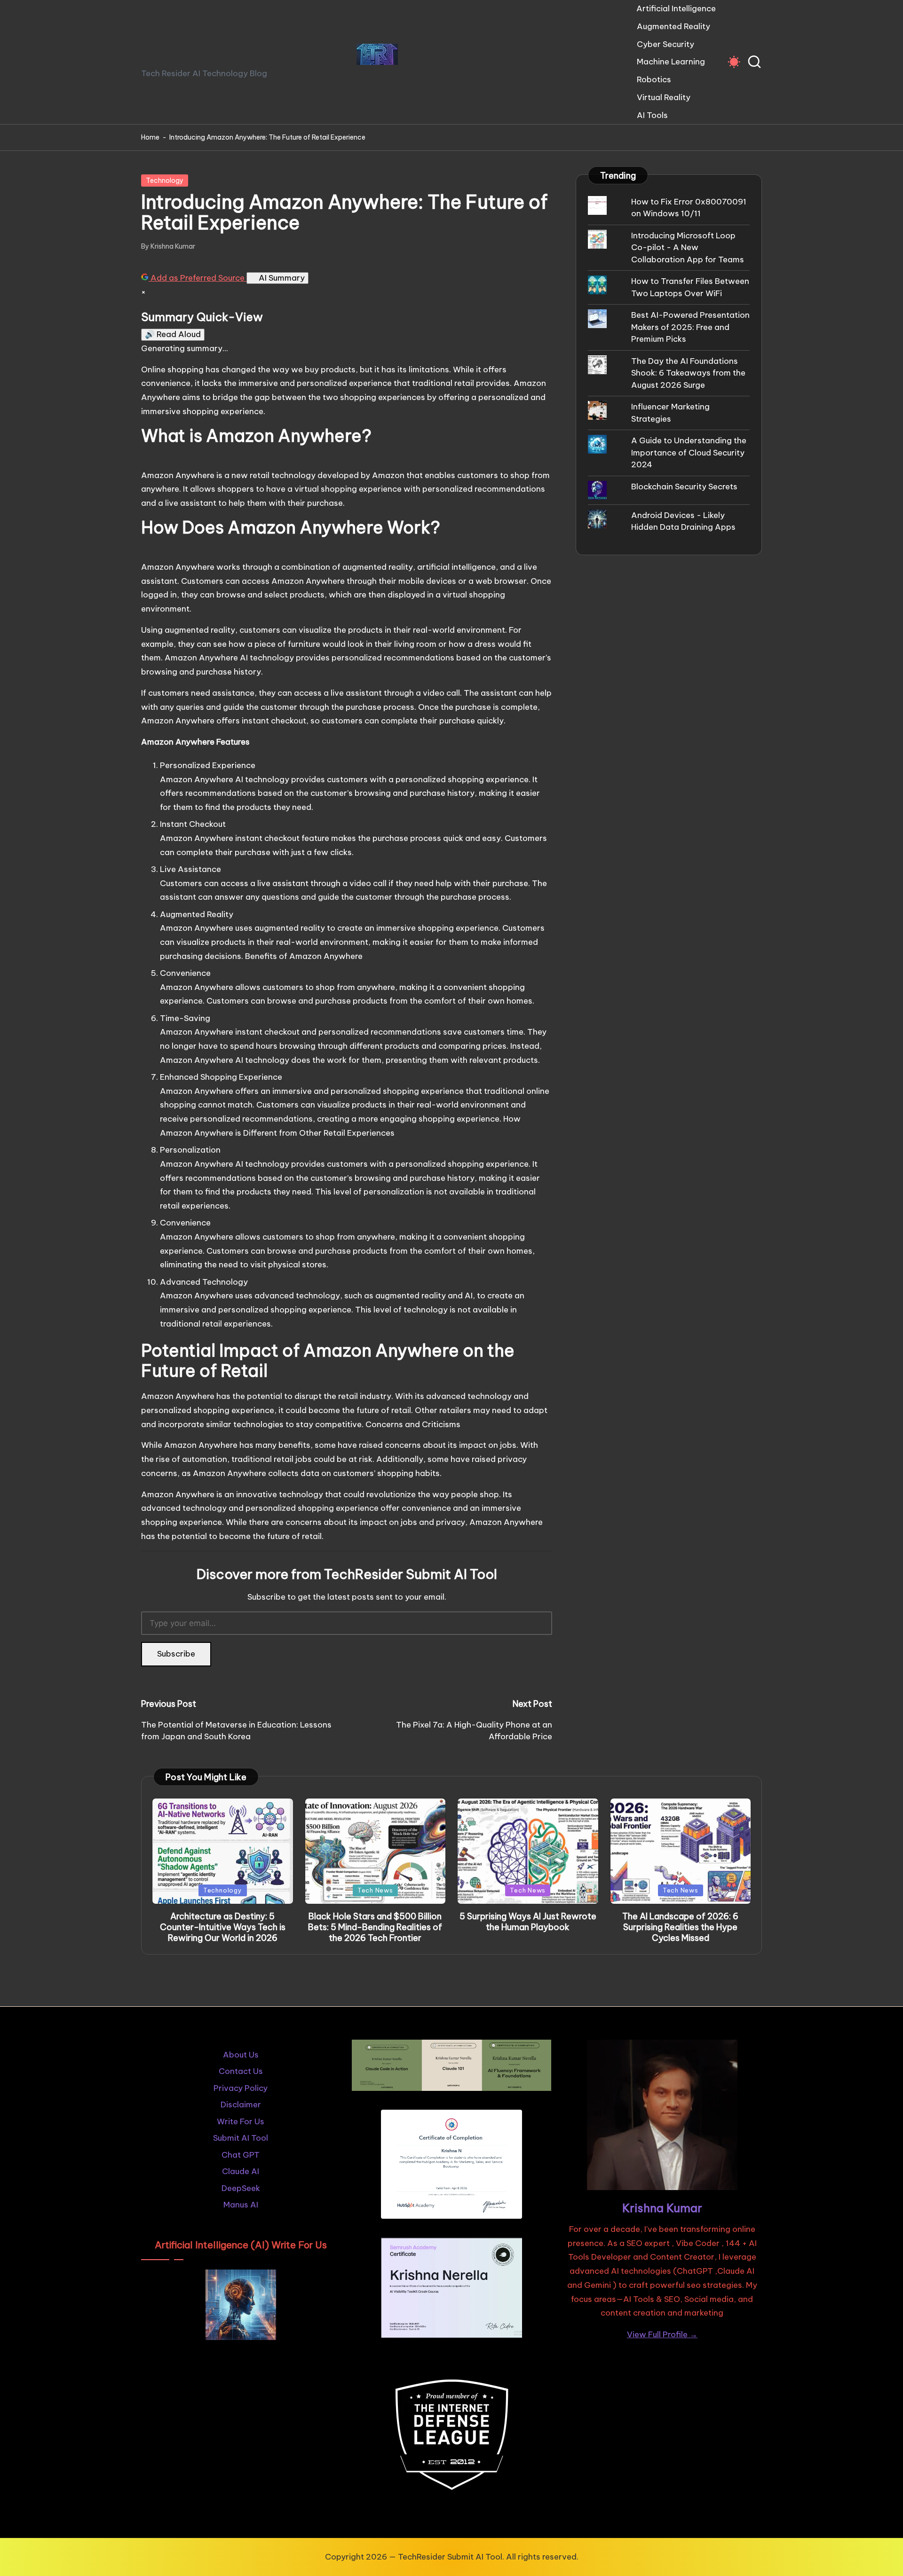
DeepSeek (241, 2188)
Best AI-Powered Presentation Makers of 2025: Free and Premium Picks (690, 327)
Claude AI (241, 2171)
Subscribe (176, 1654)
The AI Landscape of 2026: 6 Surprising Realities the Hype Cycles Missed (680, 1927)
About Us (241, 2055)
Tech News (375, 1890)
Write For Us (241, 2121)
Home (150, 137)
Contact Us (241, 2071)
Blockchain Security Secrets (684, 487)
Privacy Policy (241, 2088)
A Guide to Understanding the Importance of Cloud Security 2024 (689, 452)
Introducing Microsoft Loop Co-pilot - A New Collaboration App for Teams (688, 247)
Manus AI (241, 2205)
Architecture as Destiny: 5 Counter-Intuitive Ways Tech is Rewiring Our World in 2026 (223, 1927)
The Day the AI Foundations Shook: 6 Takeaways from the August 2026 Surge (688, 373)
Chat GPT (241, 2155)
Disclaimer (241, 2105)
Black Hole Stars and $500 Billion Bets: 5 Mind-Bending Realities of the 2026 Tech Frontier (375, 1927)
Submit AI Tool (241, 2138)
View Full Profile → (662, 2334)
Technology (165, 181)
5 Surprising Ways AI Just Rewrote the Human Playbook (528, 1922)
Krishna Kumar (662, 2208)
